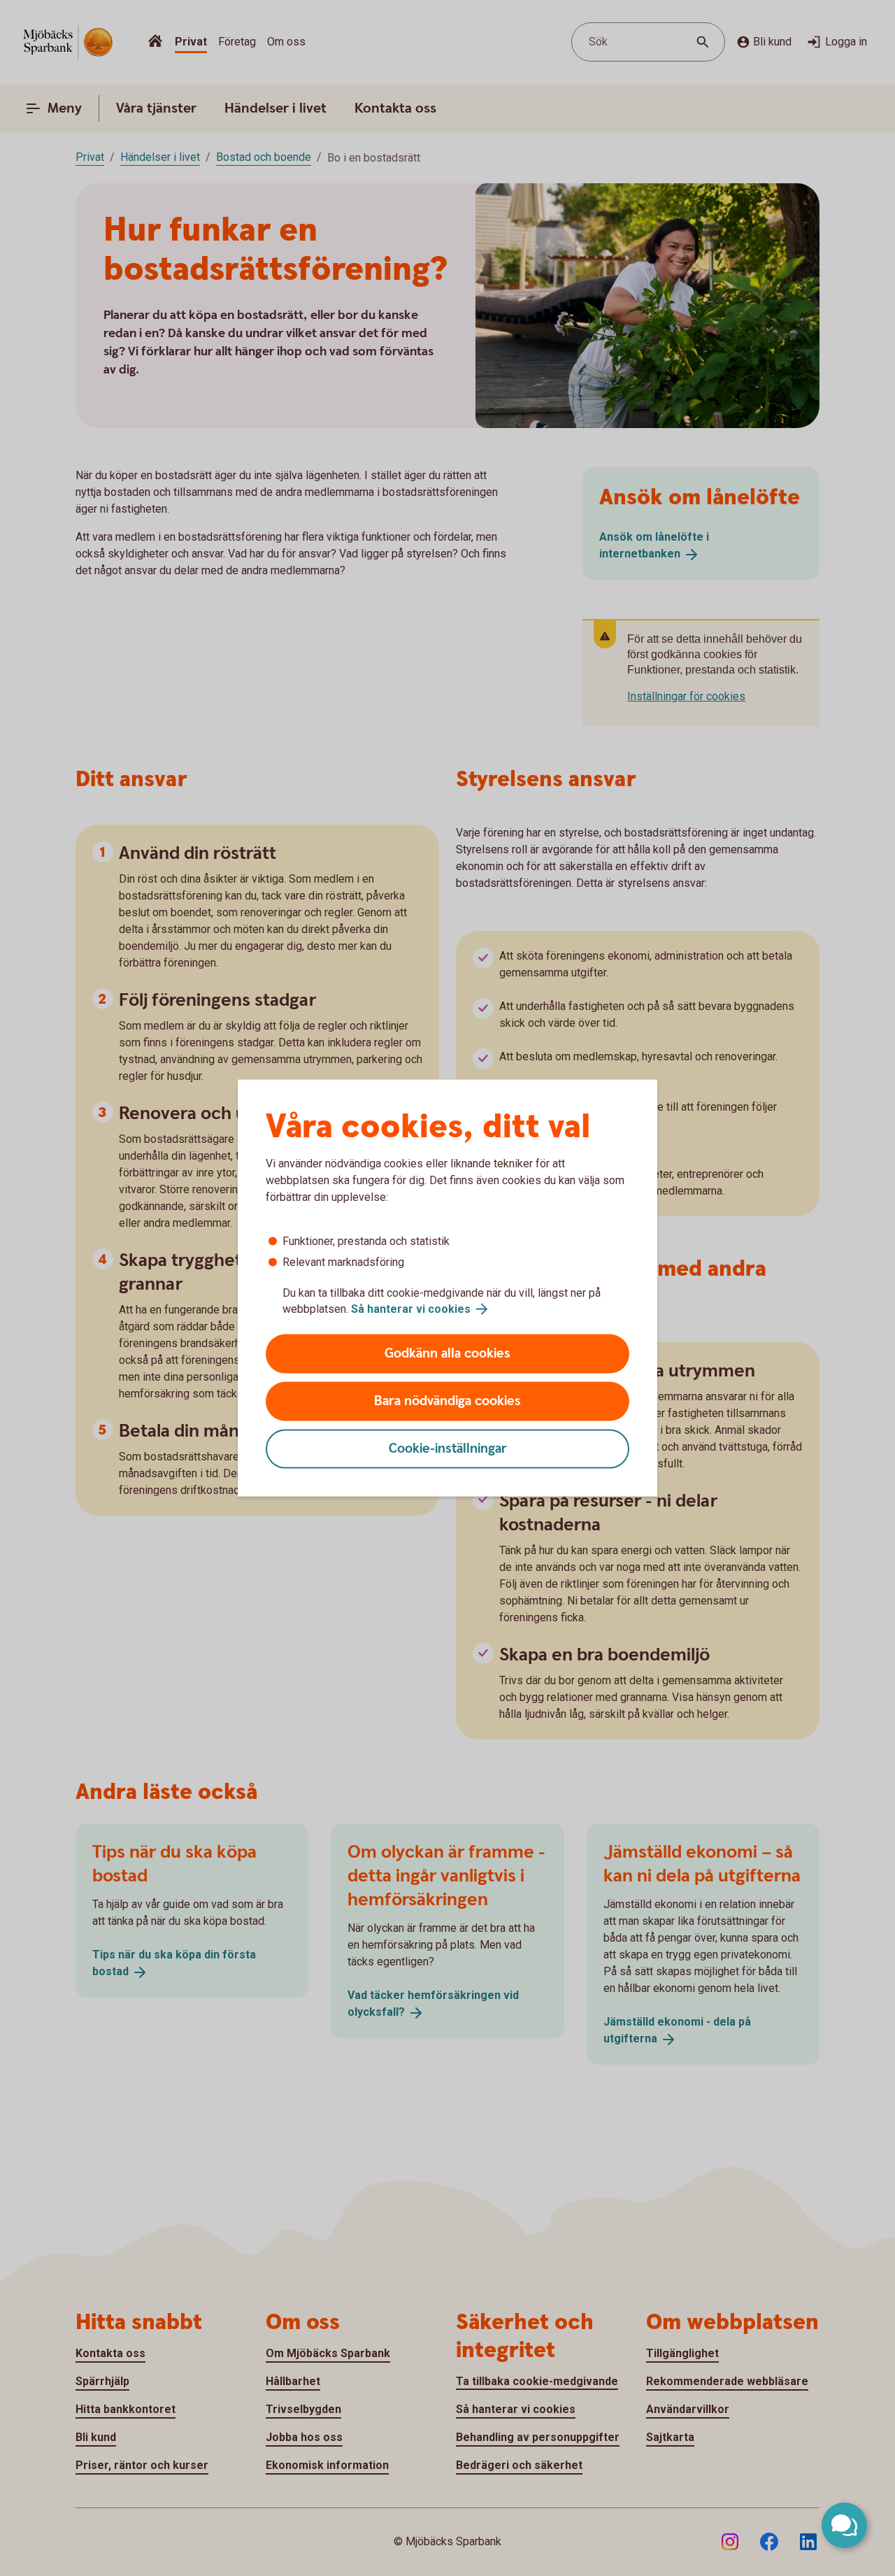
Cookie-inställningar (448, 1449)
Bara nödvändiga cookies (447, 1401)
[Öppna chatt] (844, 2525)
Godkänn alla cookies (447, 1354)
